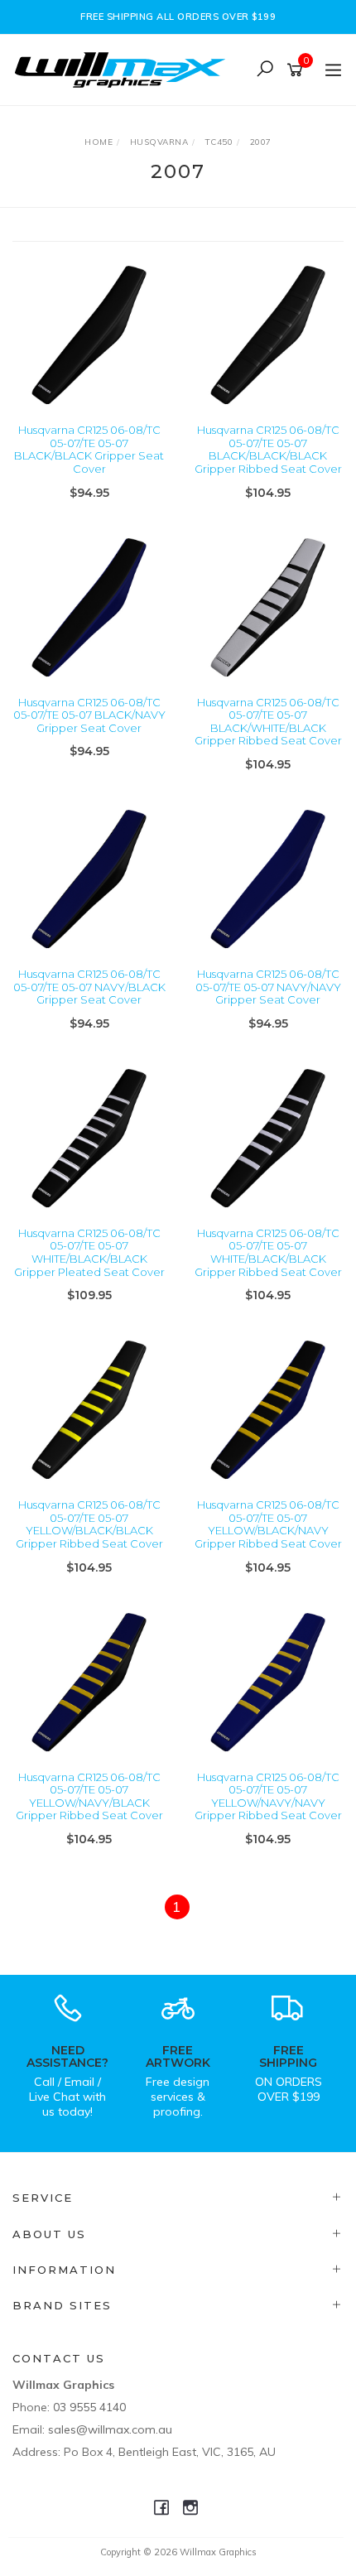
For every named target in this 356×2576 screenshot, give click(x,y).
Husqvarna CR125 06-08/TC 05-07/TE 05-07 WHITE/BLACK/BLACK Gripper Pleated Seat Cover (89, 1252)
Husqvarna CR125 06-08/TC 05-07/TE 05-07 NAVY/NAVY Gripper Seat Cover (268, 987)
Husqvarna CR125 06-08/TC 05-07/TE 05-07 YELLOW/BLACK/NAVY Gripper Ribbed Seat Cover (268, 1524)
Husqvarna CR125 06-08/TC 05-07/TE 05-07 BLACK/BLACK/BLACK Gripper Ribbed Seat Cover (268, 449)
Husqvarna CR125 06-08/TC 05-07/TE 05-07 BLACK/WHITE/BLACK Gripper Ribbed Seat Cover (268, 722)
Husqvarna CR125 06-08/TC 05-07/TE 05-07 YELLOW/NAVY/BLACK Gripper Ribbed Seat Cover (89, 1796)
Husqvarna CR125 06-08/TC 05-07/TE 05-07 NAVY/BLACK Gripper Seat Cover (89, 987)
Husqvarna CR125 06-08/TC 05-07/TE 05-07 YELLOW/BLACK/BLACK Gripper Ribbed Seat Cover (89, 1524)
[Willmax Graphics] (124, 68)
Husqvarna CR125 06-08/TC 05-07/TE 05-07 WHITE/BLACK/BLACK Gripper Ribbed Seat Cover (268, 1252)
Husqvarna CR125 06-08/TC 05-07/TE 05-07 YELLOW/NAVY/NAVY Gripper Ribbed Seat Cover (268, 1796)
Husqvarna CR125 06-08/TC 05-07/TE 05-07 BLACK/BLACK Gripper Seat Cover (89, 449)
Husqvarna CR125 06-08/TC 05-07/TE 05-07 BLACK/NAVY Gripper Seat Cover (89, 715)
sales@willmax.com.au (110, 2429)
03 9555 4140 (89, 2407)
